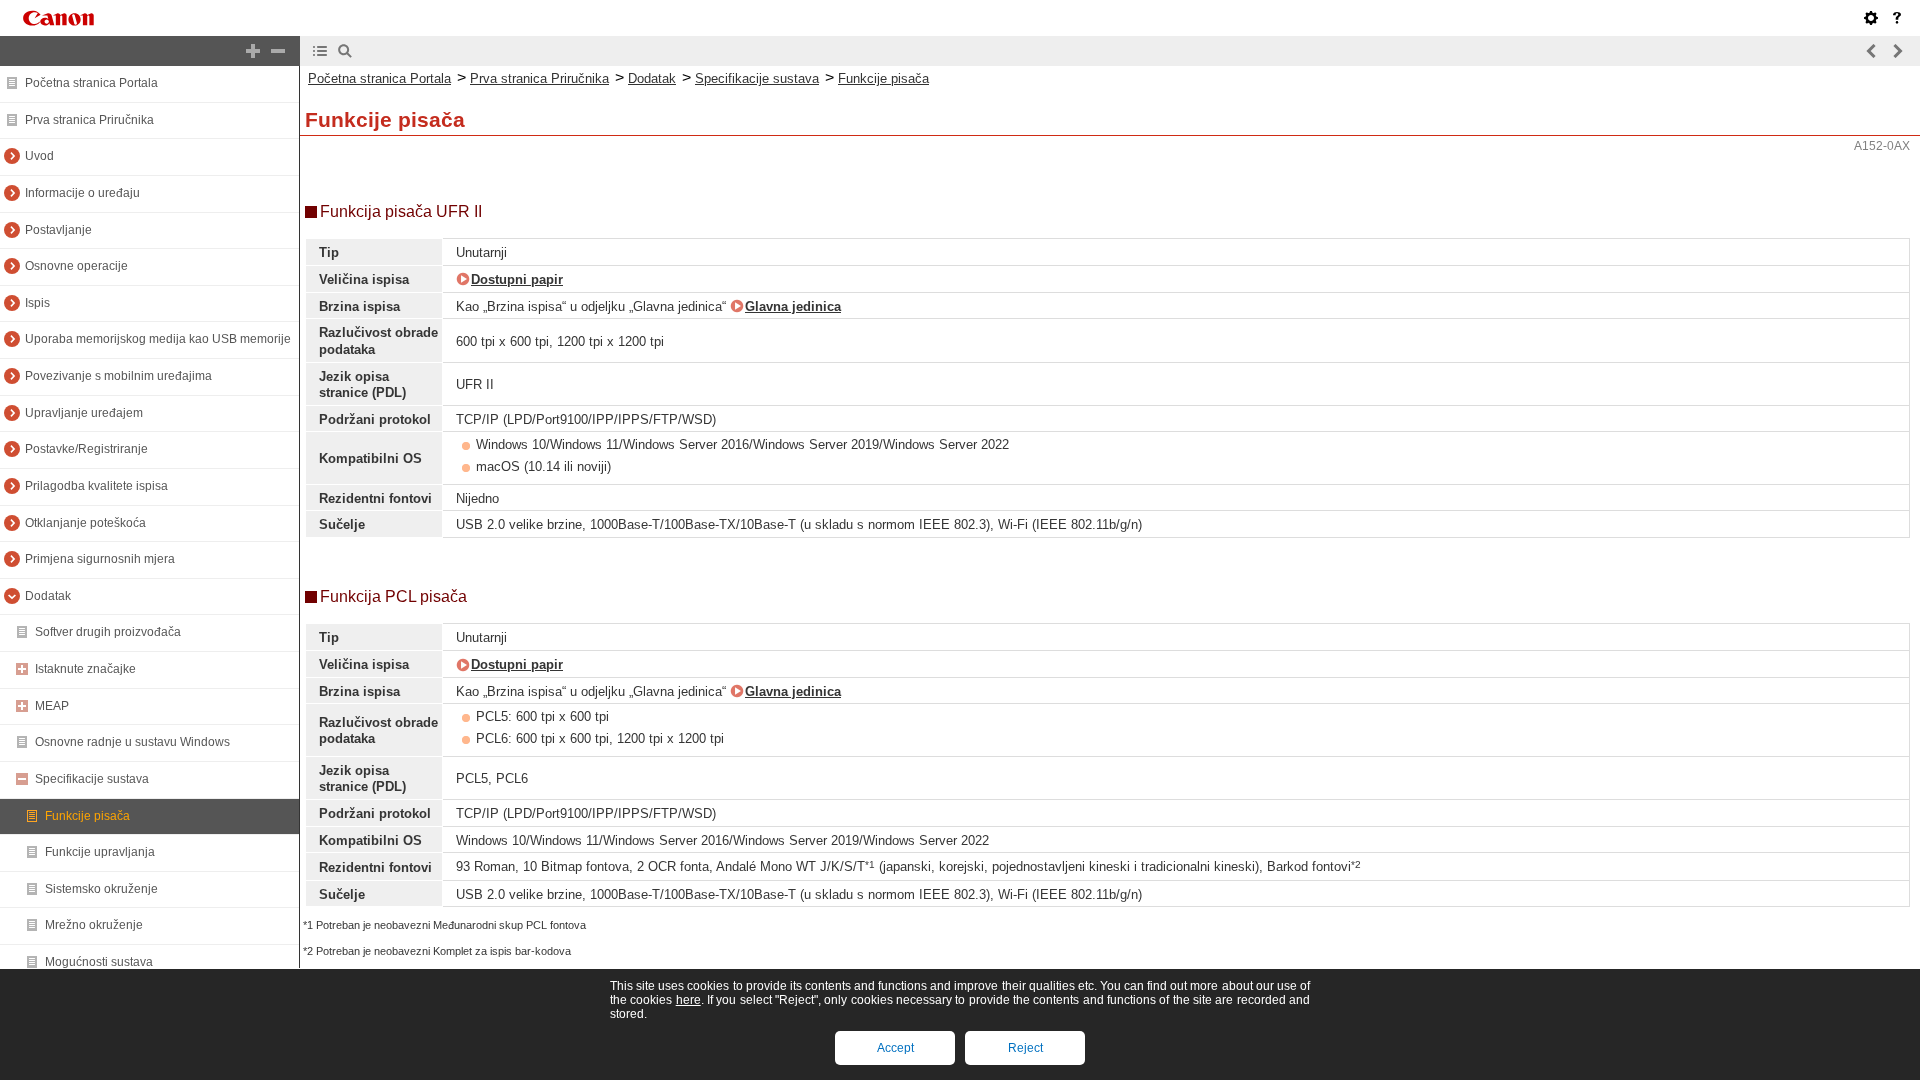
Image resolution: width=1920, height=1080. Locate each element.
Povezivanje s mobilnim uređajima (118, 376)
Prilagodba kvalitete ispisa (96, 486)
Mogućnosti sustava (99, 962)
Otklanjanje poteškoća (85, 523)
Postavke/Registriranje (86, 449)
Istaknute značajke (85, 669)
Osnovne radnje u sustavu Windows (132, 742)
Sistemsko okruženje (101, 889)
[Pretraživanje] (345, 51)
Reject (1025, 1048)
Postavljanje (58, 230)
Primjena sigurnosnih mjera (100, 559)
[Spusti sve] (278, 51)
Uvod (39, 156)
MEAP (52, 706)
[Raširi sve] (253, 51)
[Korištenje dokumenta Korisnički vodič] (1897, 18)
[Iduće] (1897, 51)
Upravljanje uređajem (84, 413)
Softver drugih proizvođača (108, 632)
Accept (895, 1048)
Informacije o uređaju (82, 193)
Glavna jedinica (793, 306)
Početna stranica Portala (91, 83)
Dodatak (48, 596)
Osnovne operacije (76, 266)
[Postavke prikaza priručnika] (1871, 18)
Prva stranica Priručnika (89, 120)
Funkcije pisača (87, 816)
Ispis (37, 303)
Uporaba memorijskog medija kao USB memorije (158, 339)
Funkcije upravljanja (100, 852)
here (688, 1000)
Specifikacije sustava (92, 779)
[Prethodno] (1872, 51)
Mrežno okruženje (94, 925)
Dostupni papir (517, 279)
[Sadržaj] (320, 51)
